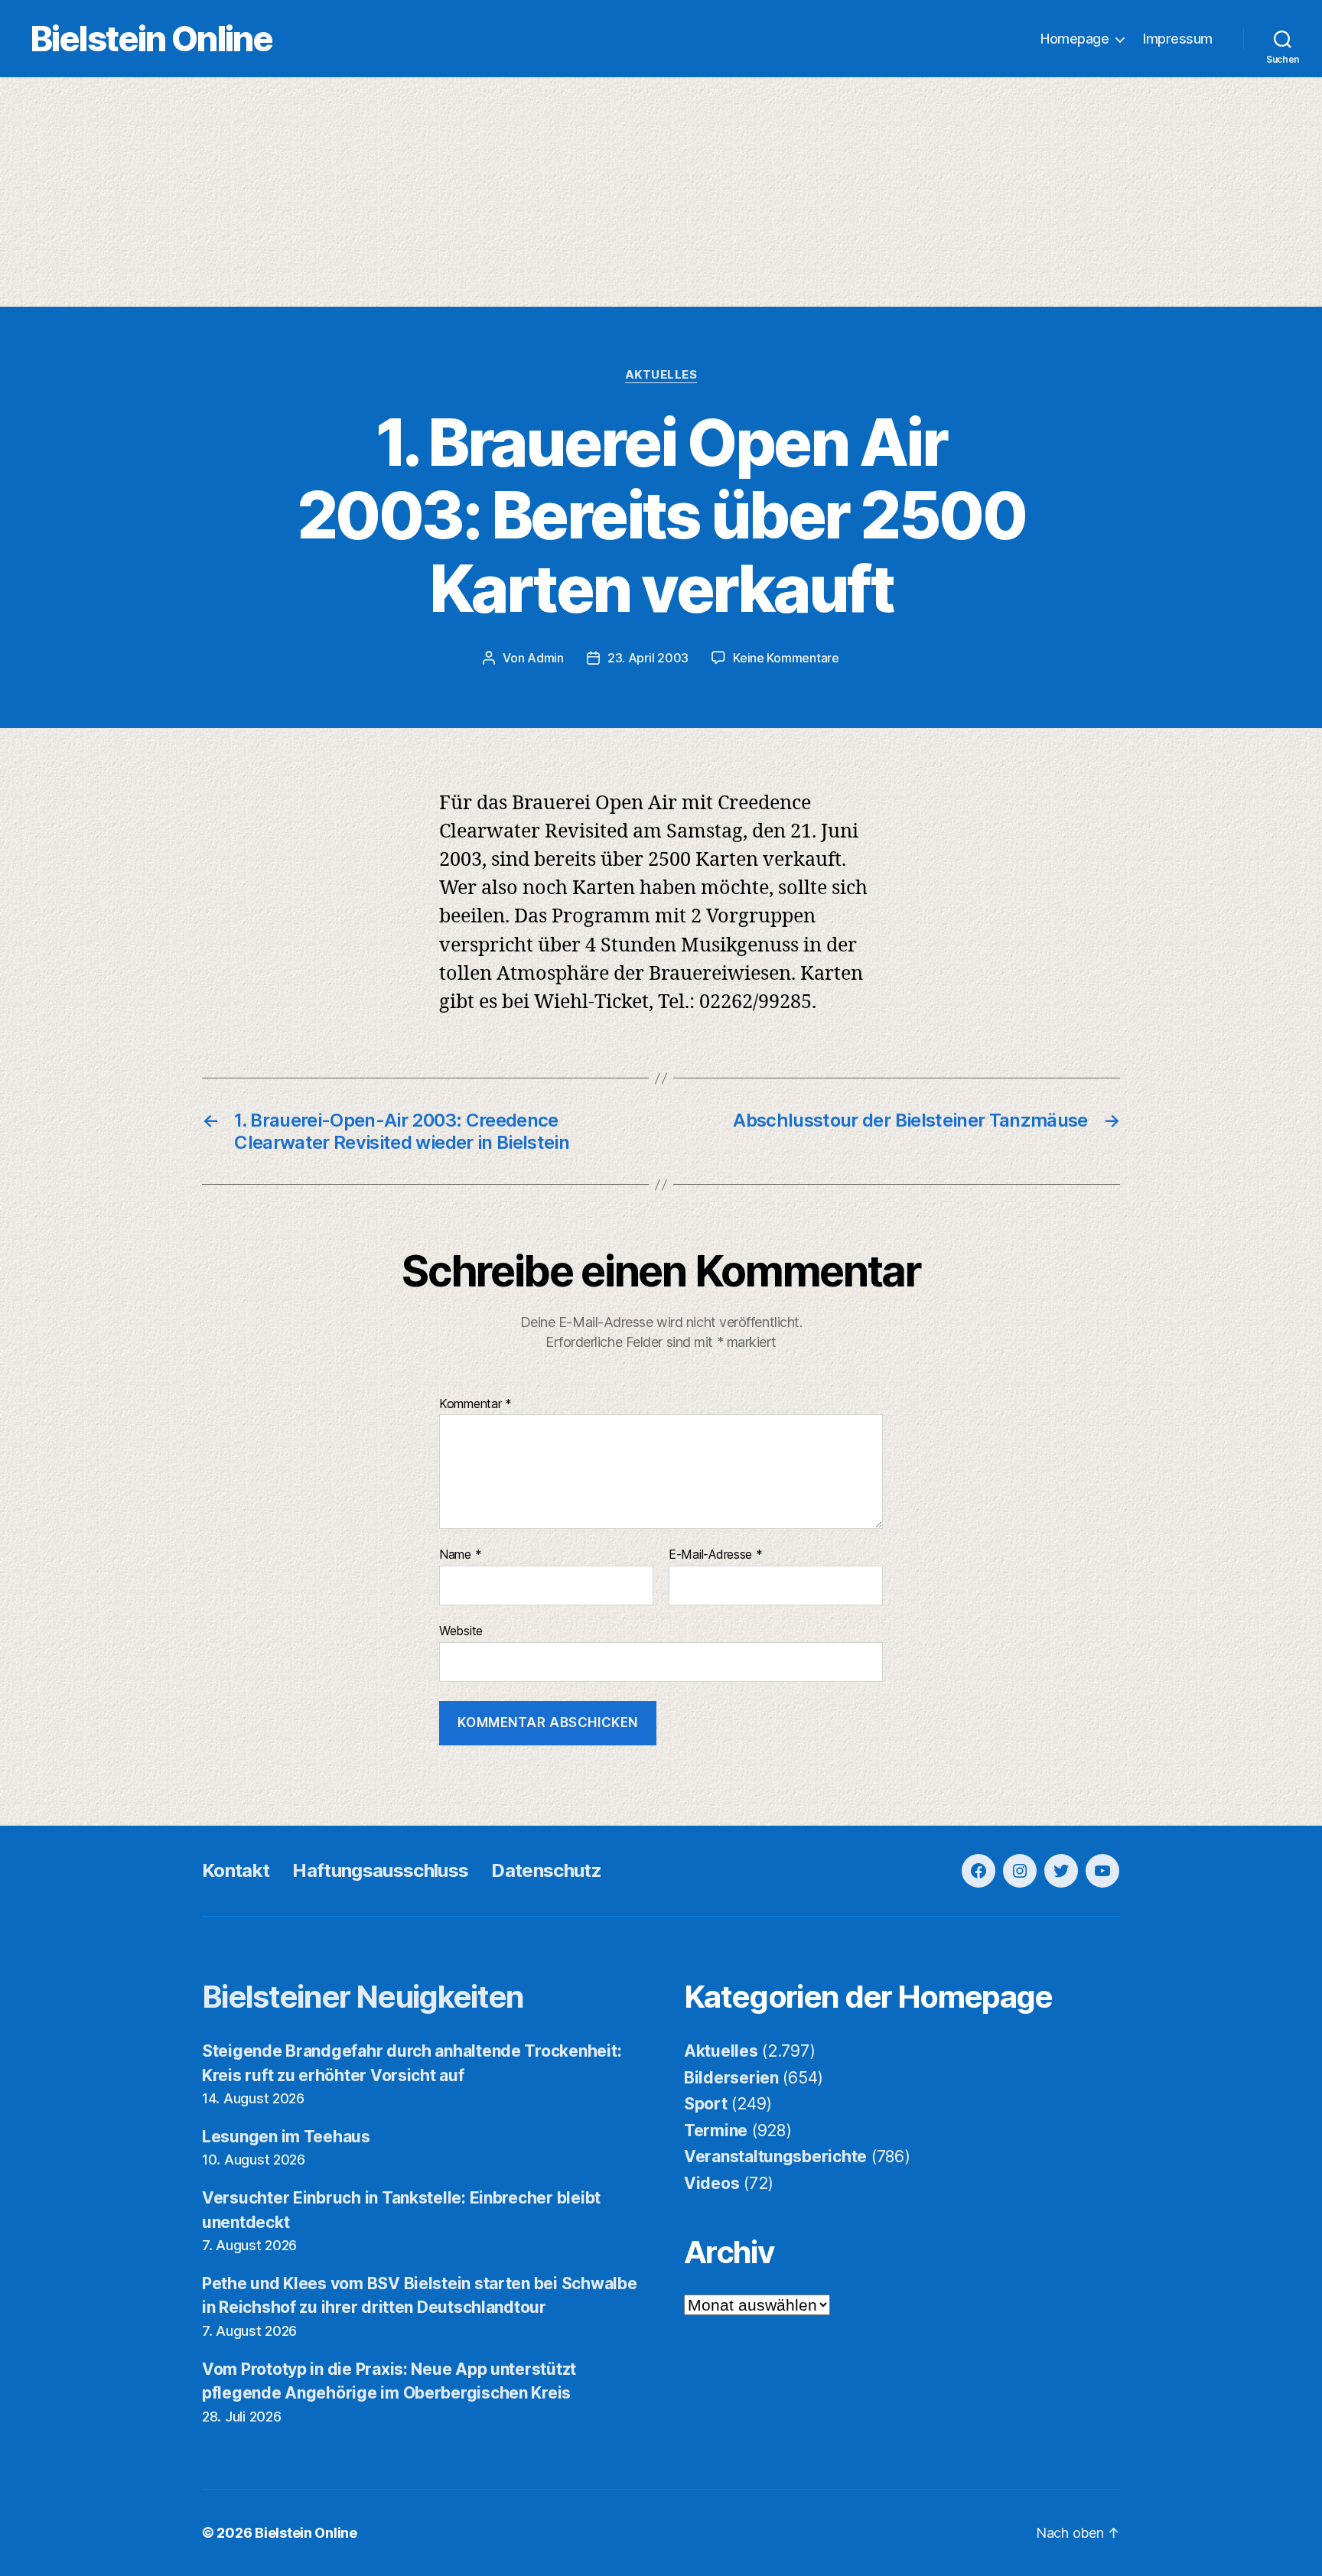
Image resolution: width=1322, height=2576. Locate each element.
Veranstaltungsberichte (775, 2156)
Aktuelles (661, 375)
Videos (711, 2183)
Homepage (1075, 39)
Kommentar (475, 1404)
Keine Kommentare (786, 658)
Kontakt (236, 1870)
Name (460, 1555)
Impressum (1178, 39)
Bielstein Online (151, 39)
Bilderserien (731, 2078)
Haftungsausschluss (380, 1870)
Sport (706, 2104)
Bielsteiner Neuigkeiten (363, 1997)
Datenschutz (546, 1870)
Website (461, 1630)
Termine (716, 2130)
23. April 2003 (648, 658)
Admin (545, 658)
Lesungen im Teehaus (286, 2137)
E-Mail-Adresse (716, 1555)
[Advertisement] (661, 192)
